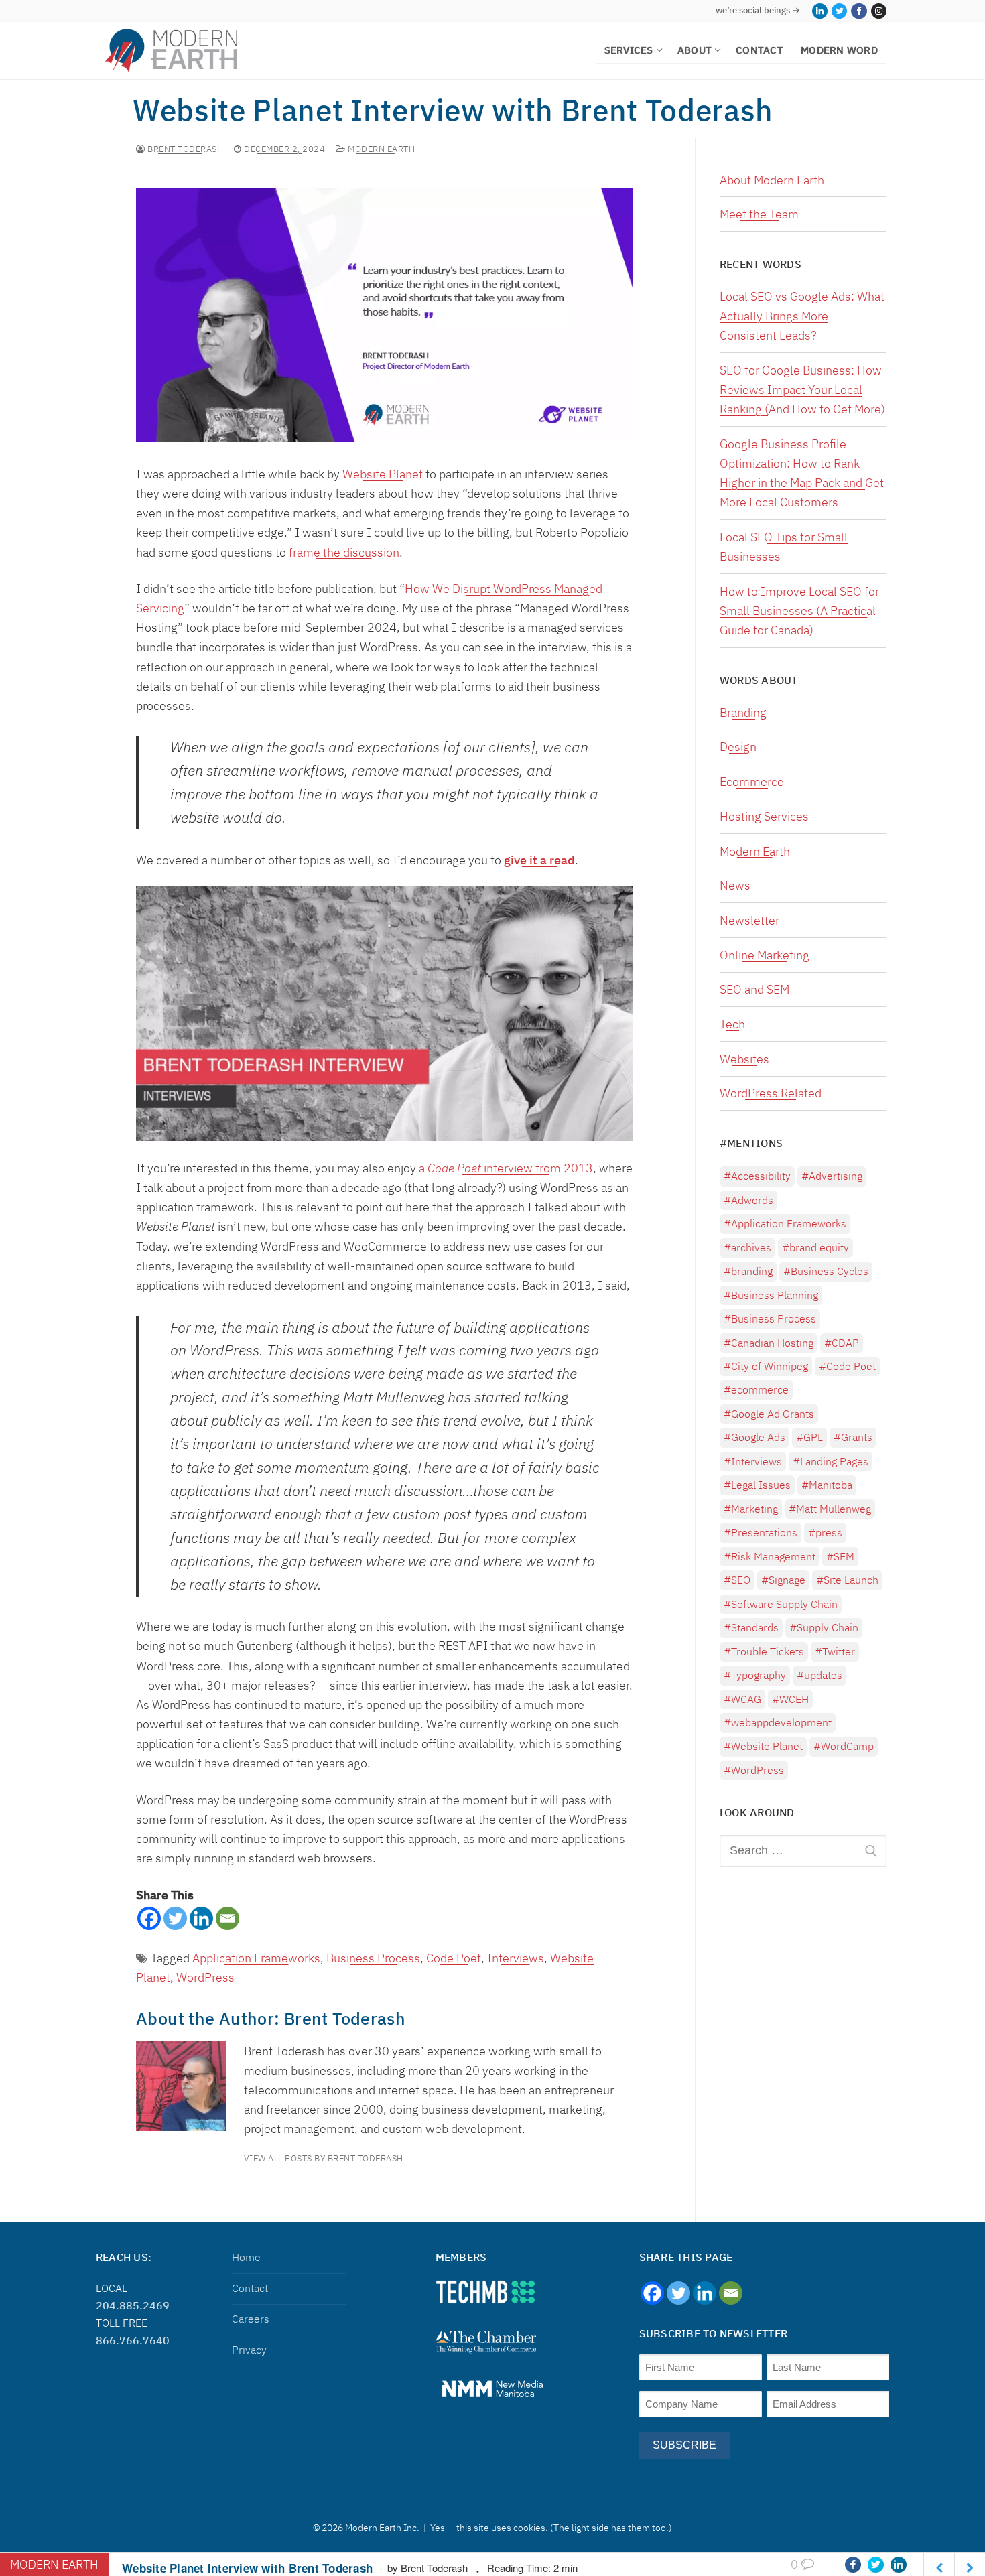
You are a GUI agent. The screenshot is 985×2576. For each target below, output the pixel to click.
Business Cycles (830, 1271)
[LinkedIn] (820, 11)
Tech (732, 1024)
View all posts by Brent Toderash (324, 2159)
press (829, 1532)
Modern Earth (380, 149)
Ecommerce (752, 782)
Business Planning (775, 1295)
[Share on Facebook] (853, 2565)
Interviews (516, 1958)
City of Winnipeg (770, 1366)
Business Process (373, 1958)
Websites (744, 1059)
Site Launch (851, 1580)
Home (246, 2257)
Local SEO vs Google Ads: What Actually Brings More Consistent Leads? (802, 316)
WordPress (205, 1977)
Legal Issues (761, 1485)
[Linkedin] (201, 1918)
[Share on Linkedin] (899, 2565)
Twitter (839, 1651)
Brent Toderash (184, 149)
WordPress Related (771, 1093)
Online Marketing (765, 955)
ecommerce (760, 1389)
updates (823, 1675)
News (735, 885)
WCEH (794, 1699)
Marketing (754, 1509)
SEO (741, 1580)
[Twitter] (839, 11)
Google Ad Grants (773, 1414)
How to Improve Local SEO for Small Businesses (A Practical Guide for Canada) (799, 611)
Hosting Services (764, 816)
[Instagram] (879, 11)
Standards (755, 1627)
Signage (787, 1580)
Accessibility (761, 1176)
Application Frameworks (256, 1958)
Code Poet (454, 1958)
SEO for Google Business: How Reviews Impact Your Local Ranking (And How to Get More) (802, 390)
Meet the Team (759, 214)
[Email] (227, 1918)
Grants (857, 1437)
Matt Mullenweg (834, 1509)
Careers (251, 2319)
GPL (813, 1437)
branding (752, 1271)
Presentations (764, 1532)
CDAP (845, 1343)
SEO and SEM (754, 989)
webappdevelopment (781, 1722)
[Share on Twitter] (876, 2565)
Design (738, 747)
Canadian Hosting (772, 1343)
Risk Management (773, 1556)
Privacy (249, 2350)
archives (751, 1247)
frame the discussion (344, 552)
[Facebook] (859, 11)
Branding (743, 713)
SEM (844, 1556)
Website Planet (383, 474)
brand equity (819, 1247)
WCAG (746, 1699)
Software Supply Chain (784, 1604)
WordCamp (847, 1746)
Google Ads (758, 1437)
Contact (250, 2288)
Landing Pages (834, 1461)
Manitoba (831, 1485)
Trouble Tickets (768, 1651)
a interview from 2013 (506, 1168)
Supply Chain (828, 1627)
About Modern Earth (772, 180)
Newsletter (749, 920)
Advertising (836, 1176)
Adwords (752, 1200)
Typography (759, 1675)
